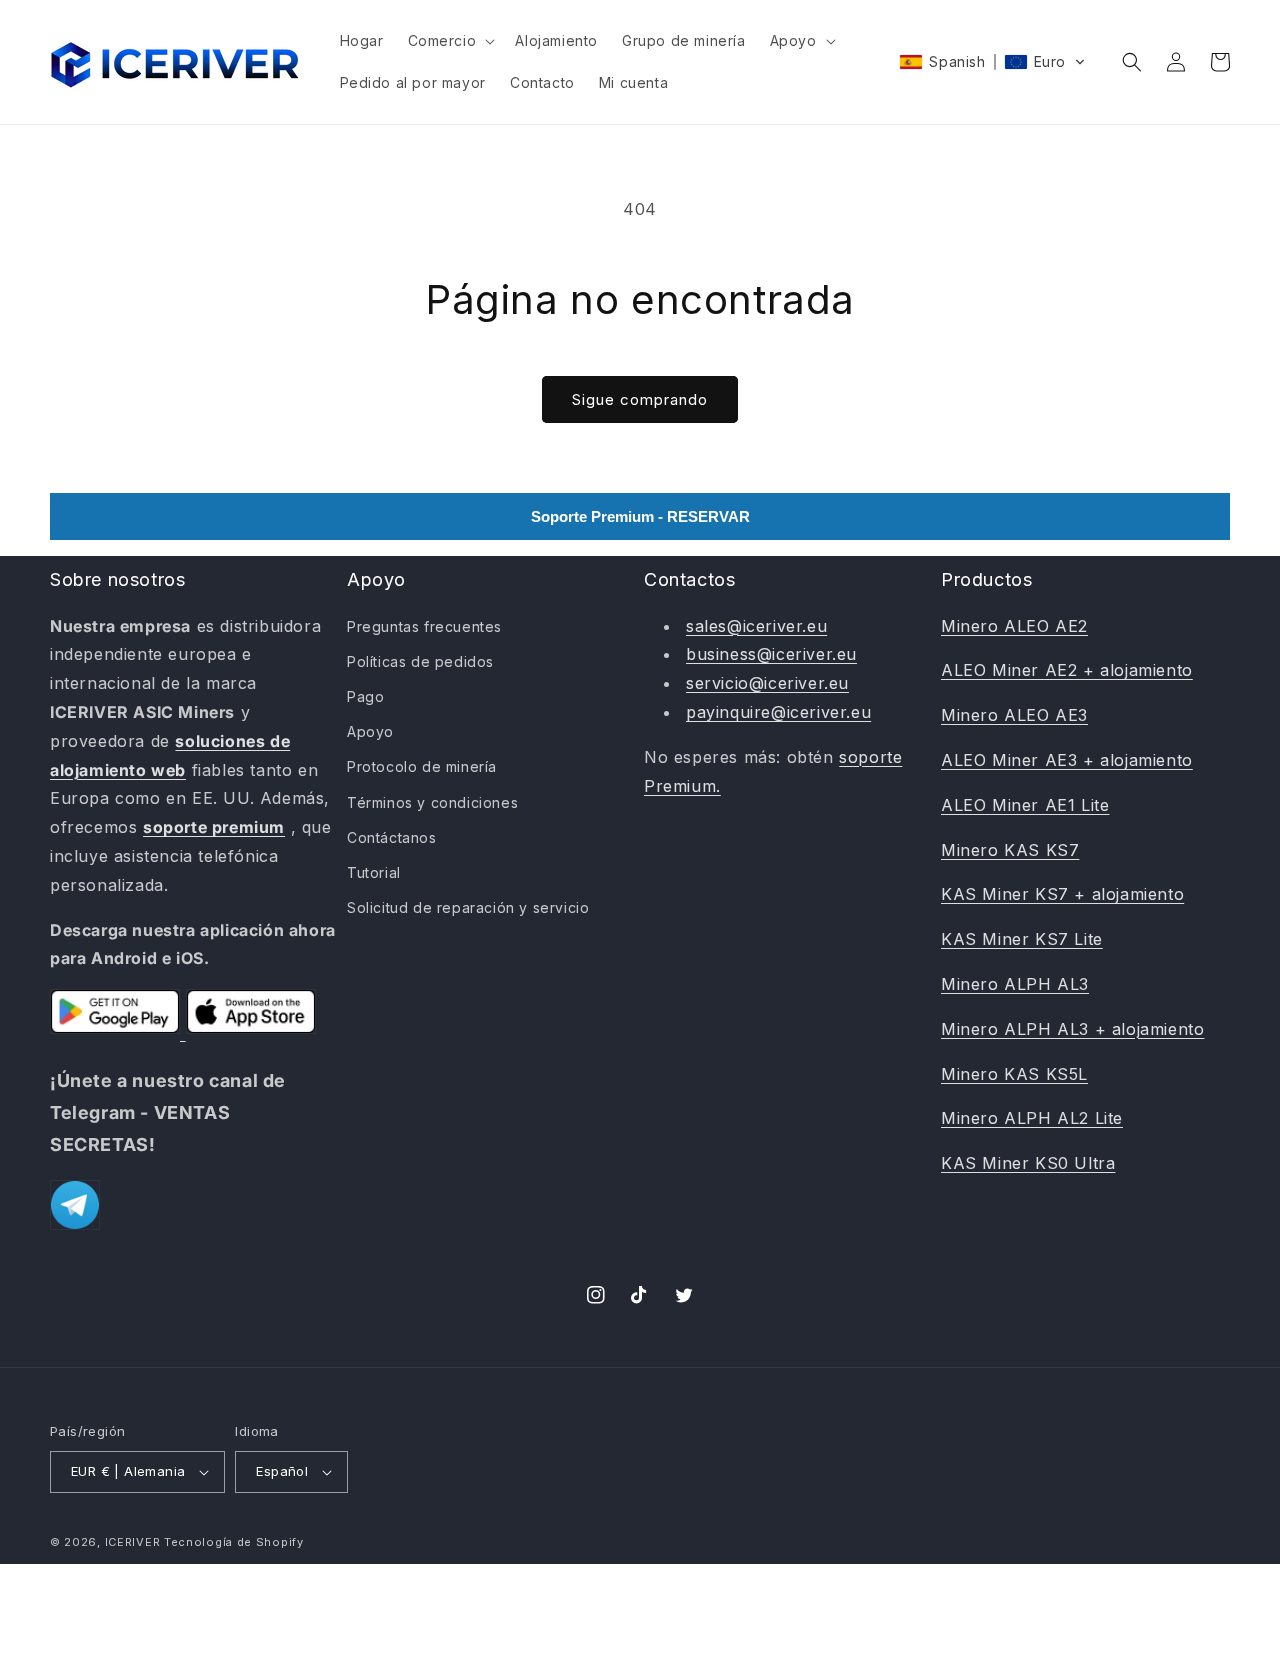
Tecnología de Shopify (234, 1542)
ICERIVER (133, 1542)
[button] (450, 41)
